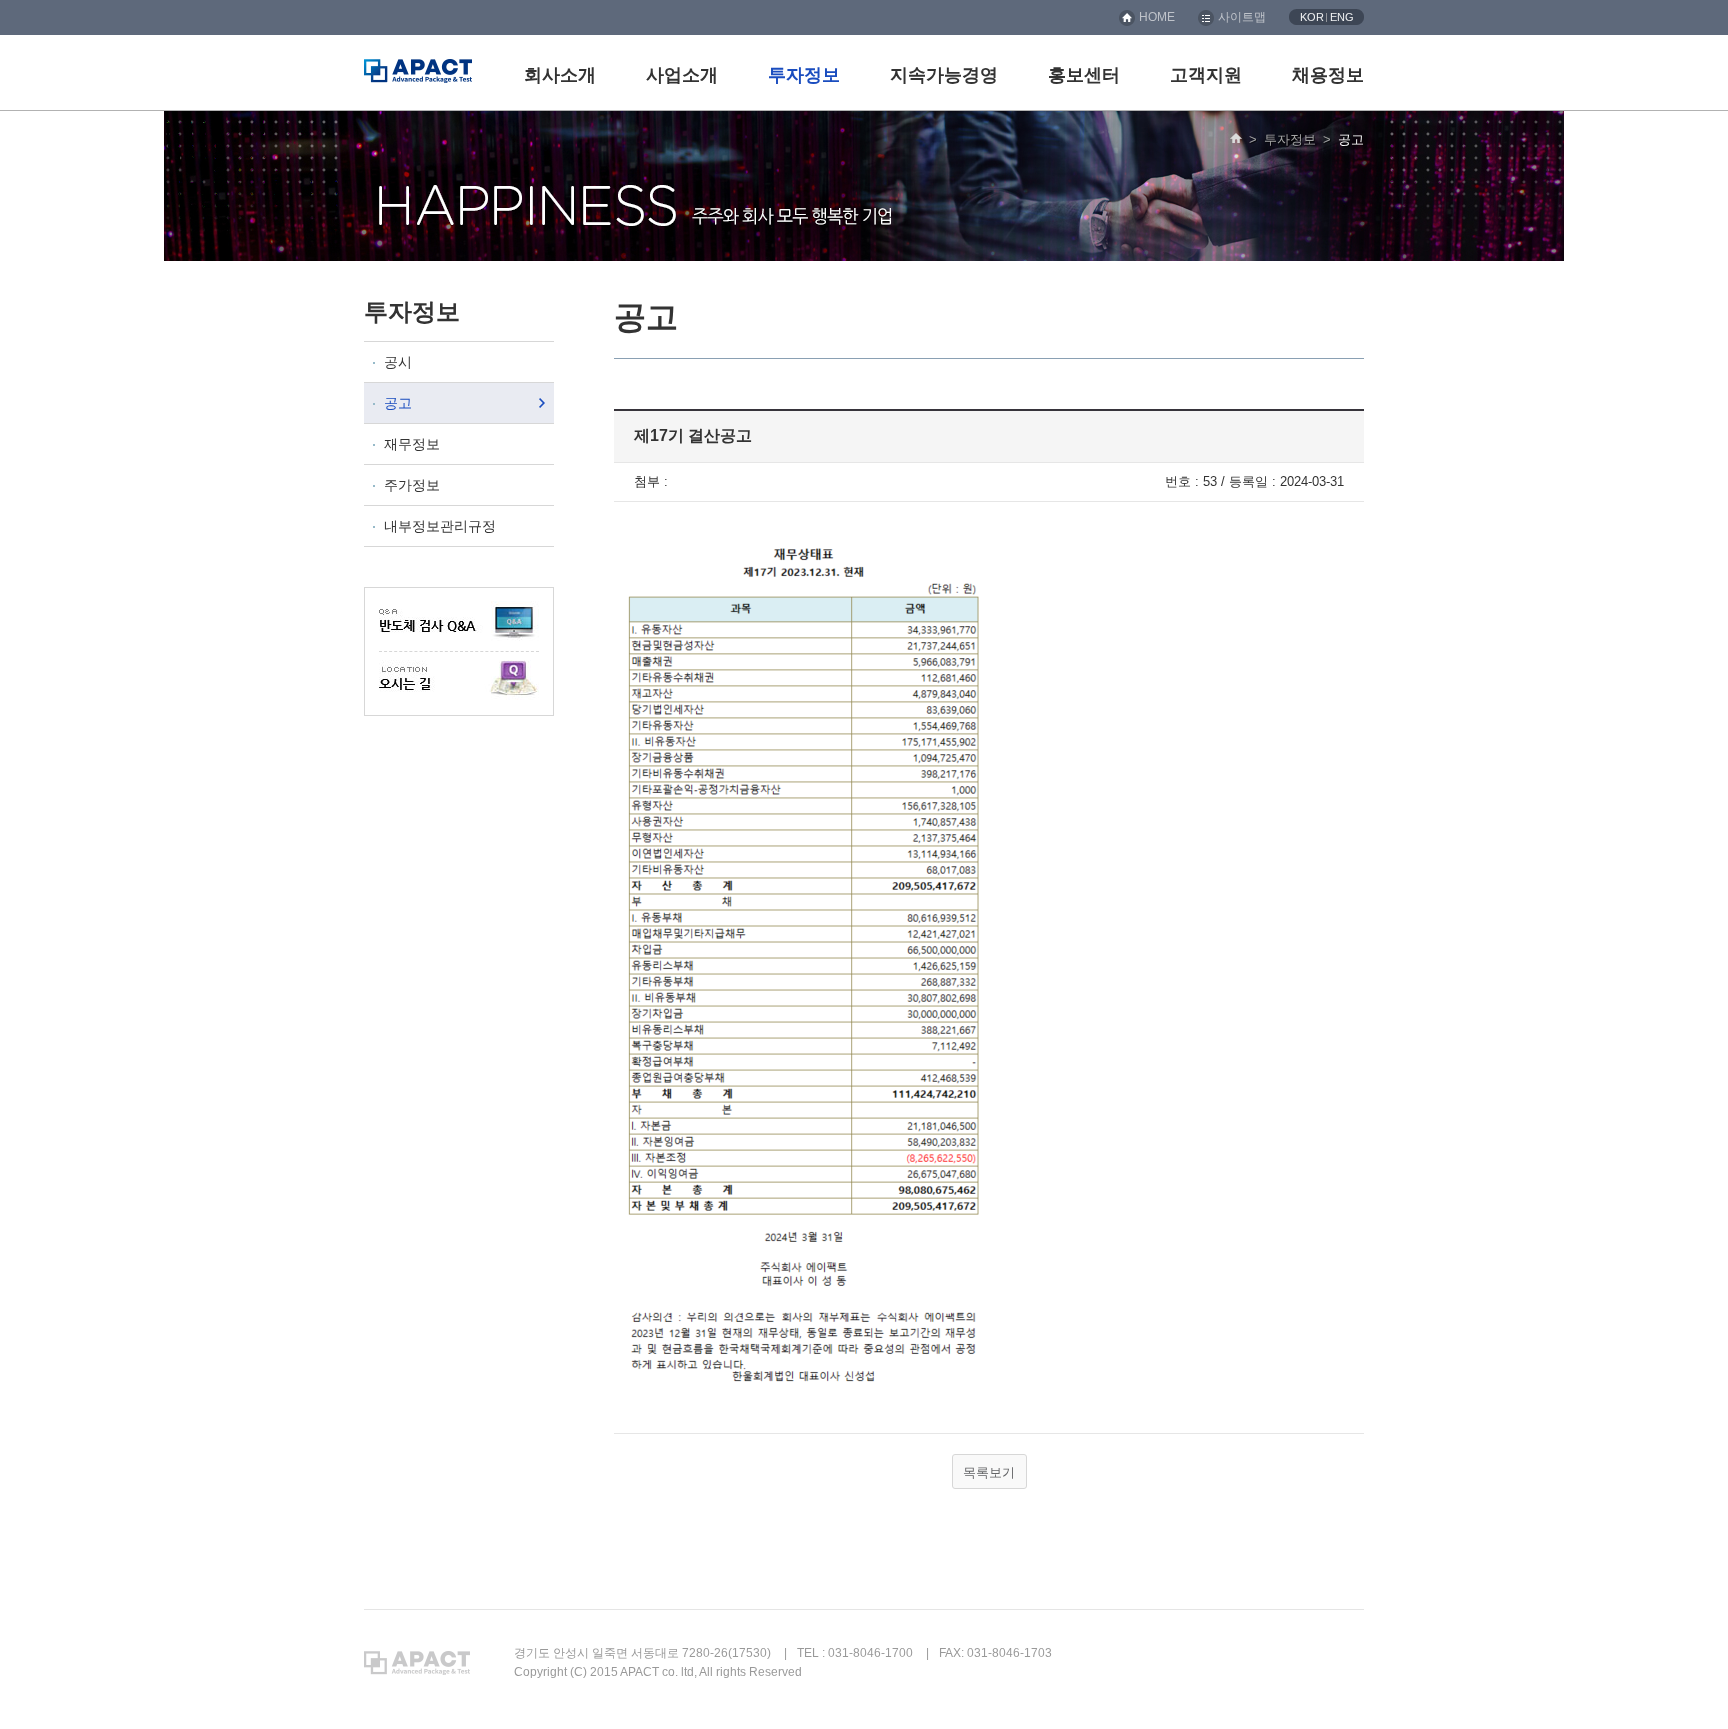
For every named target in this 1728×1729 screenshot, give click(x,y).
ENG (1342, 17)
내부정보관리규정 (440, 526)
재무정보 (412, 444)
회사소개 (560, 75)
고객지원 (1206, 75)
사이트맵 (1242, 17)
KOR (1312, 17)
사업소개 (682, 75)
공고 (398, 403)
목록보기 (989, 1472)
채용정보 (1328, 75)
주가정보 (412, 485)
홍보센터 (1084, 75)
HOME (1157, 17)
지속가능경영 (944, 75)
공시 (398, 362)
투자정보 (804, 75)
